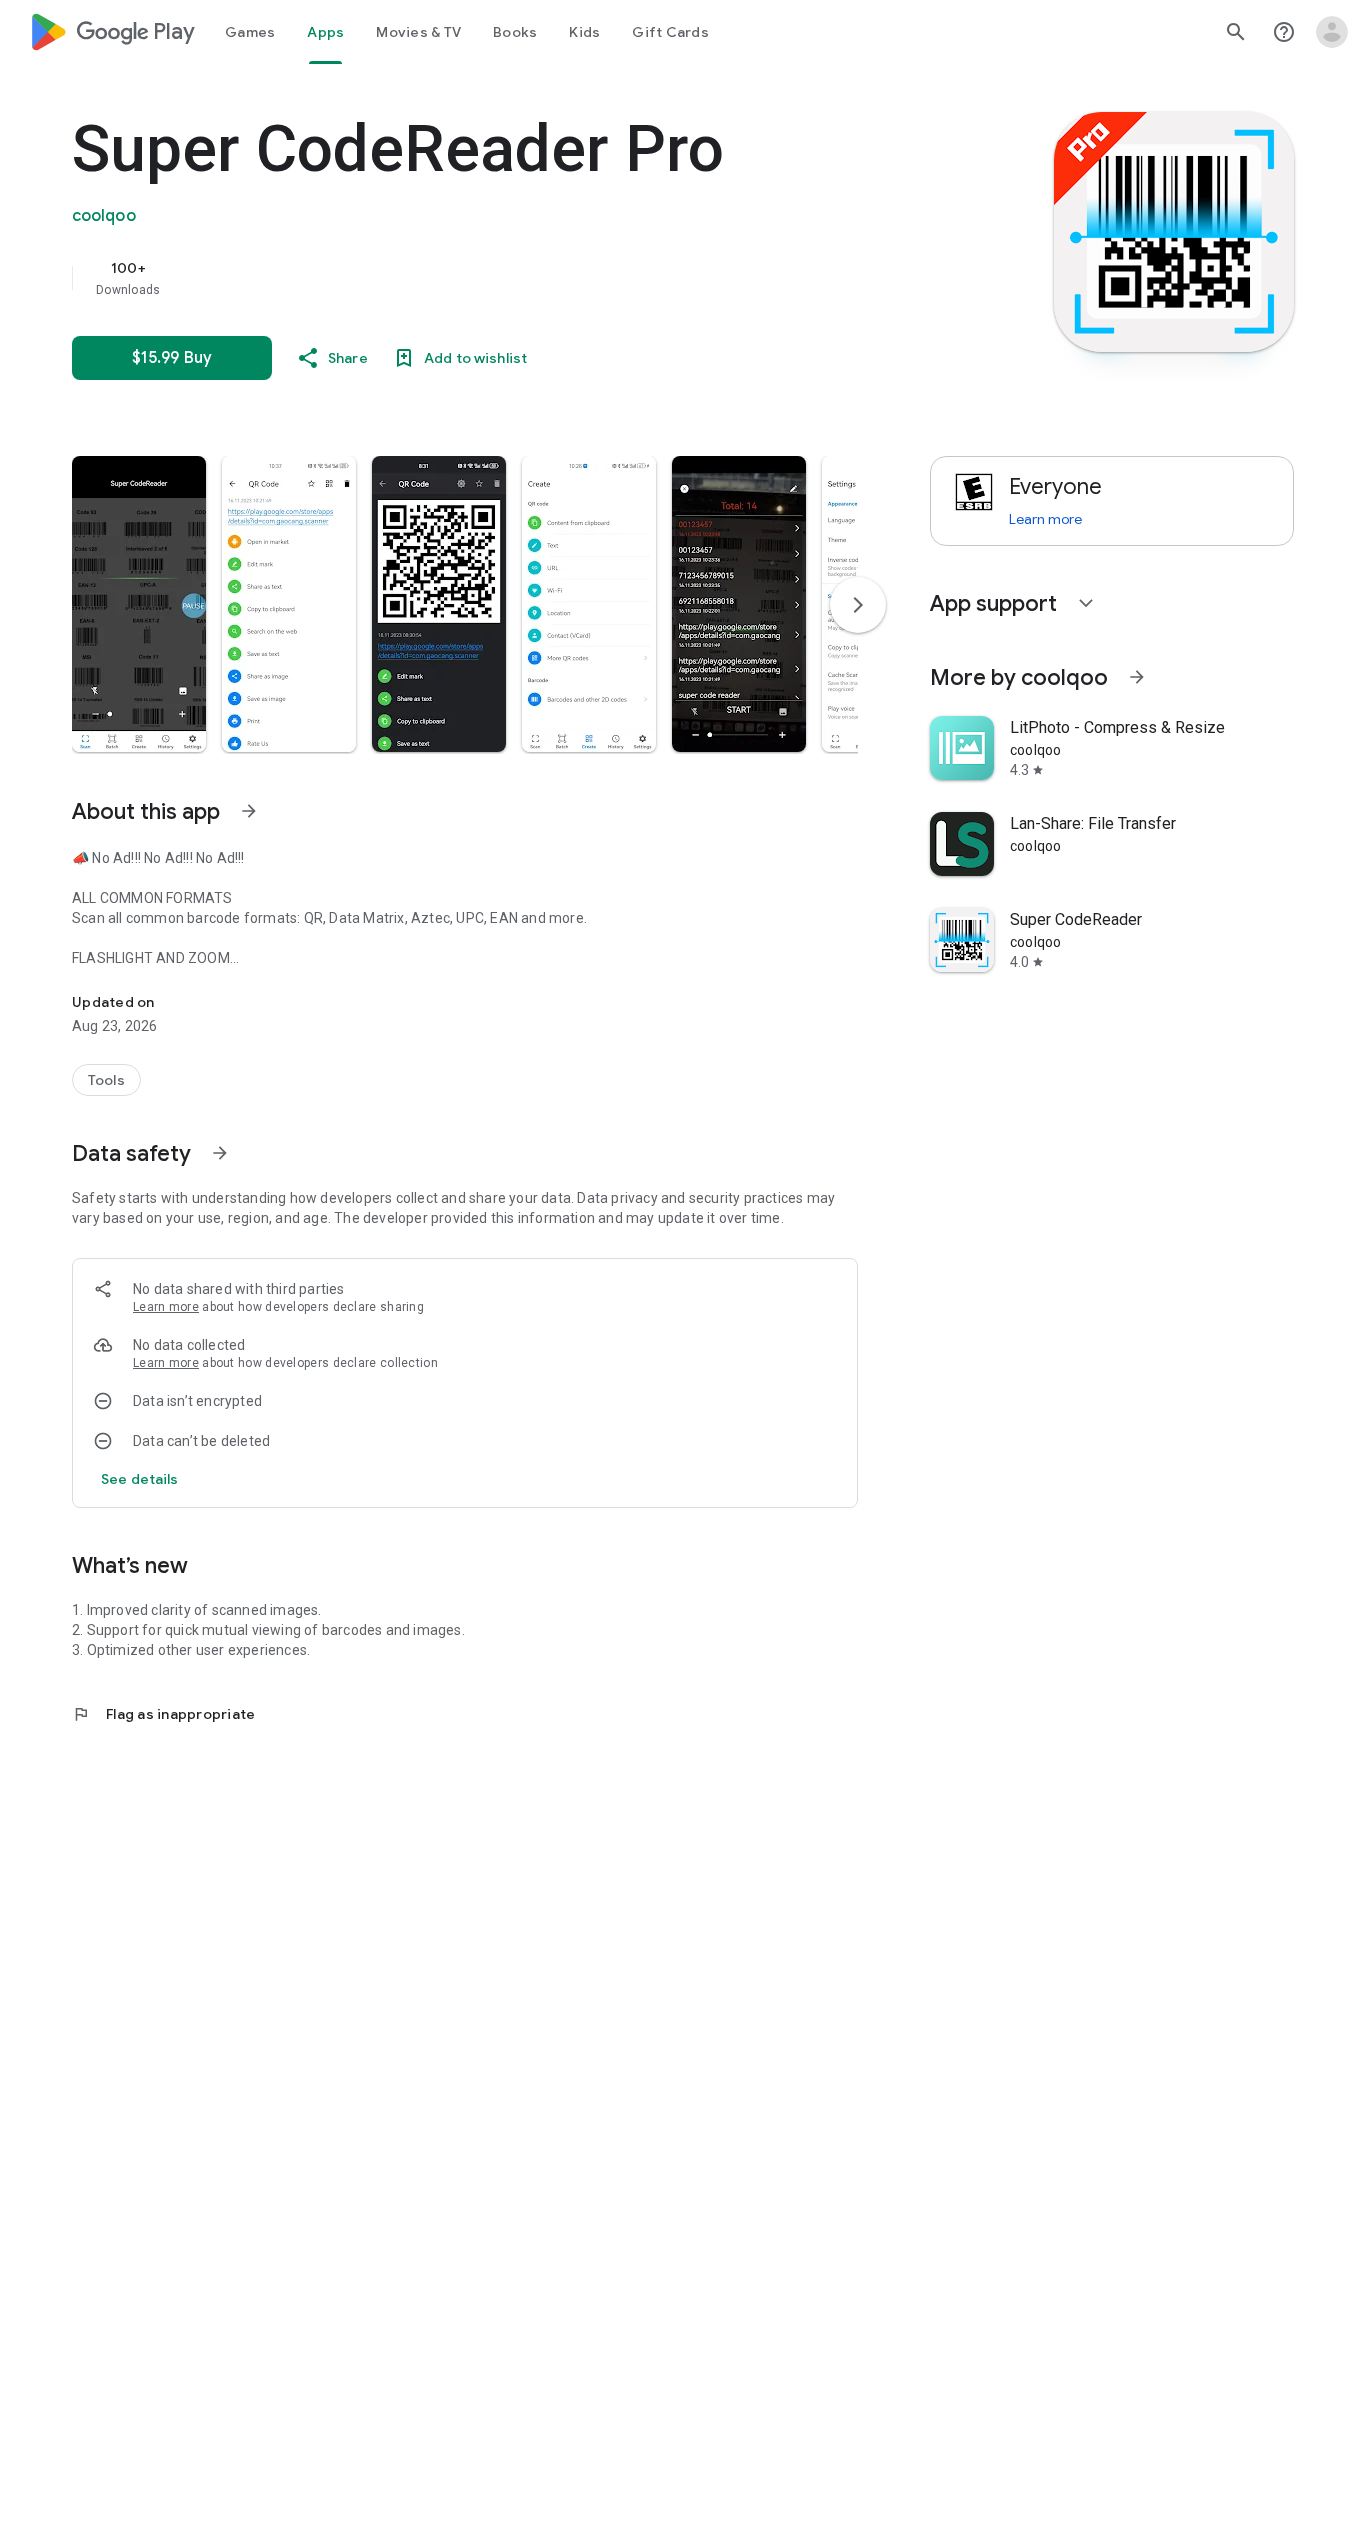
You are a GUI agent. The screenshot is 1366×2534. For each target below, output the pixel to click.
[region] (472, 278)
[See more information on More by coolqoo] (1137, 677)
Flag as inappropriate (163, 1714)
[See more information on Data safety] (220, 1153)
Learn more (166, 1307)
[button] (139, 604)
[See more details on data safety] (140, 1479)
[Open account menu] (1332, 32)
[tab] (250, 32)
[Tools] (106, 1080)
